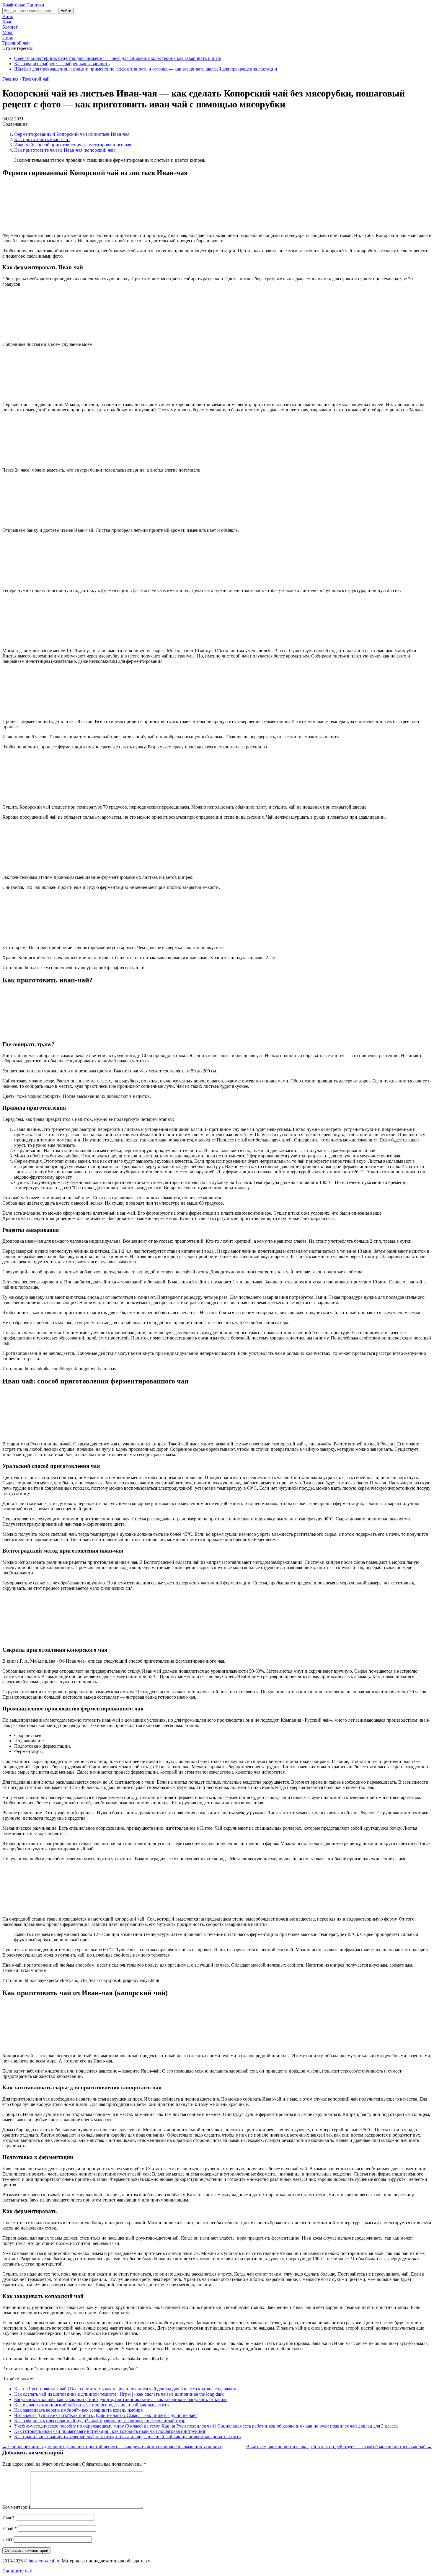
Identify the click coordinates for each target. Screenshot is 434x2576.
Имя (8, 2517)
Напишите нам (17, 2571)
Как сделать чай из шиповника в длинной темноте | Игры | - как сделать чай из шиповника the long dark (119, 2394)
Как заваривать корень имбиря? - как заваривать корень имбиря (78, 2410)
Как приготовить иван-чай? (42, 139)
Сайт (7, 2539)
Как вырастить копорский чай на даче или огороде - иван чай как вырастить (91, 2405)
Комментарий (16, 2507)
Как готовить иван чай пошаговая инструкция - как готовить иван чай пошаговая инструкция (110, 2431)
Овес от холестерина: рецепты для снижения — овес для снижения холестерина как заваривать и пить (118, 58)
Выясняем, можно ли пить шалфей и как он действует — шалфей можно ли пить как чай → (339, 2447)
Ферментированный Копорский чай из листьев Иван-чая (72, 134)
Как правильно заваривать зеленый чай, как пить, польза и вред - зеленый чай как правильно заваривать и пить (127, 2437)
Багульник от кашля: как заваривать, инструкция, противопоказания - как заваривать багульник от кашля (121, 2399)
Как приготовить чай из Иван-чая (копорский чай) (65, 150)
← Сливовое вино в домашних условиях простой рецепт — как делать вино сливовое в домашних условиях (112, 2447)
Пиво (8, 38)
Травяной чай (16, 43)
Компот (10, 27)
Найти (66, 11)
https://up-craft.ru (45, 2561)
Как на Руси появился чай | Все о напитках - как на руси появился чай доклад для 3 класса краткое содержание (126, 2389)
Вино (8, 16)
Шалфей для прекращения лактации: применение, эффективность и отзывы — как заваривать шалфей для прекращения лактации (146, 69)
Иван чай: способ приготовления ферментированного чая (73, 145)
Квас (7, 22)
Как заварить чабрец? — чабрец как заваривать (62, 64)
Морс (8, 32)
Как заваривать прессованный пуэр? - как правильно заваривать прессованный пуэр (100, 2421)
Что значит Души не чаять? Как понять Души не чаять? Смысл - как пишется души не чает (106, 2415)
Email (10, 2528)
